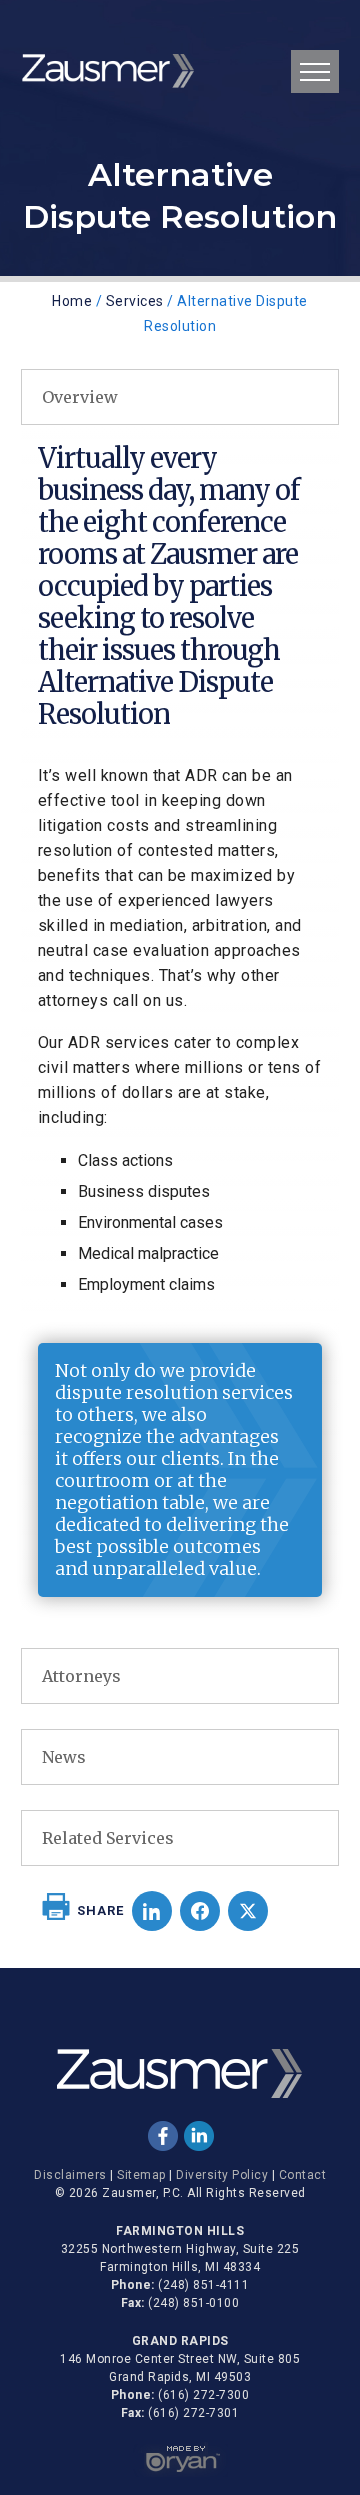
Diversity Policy (222, 2175)
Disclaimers (70, 2175)
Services (135, 301)
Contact (303, 2175)
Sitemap (141, 2175)
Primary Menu (315, 71)
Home (72, 301)
